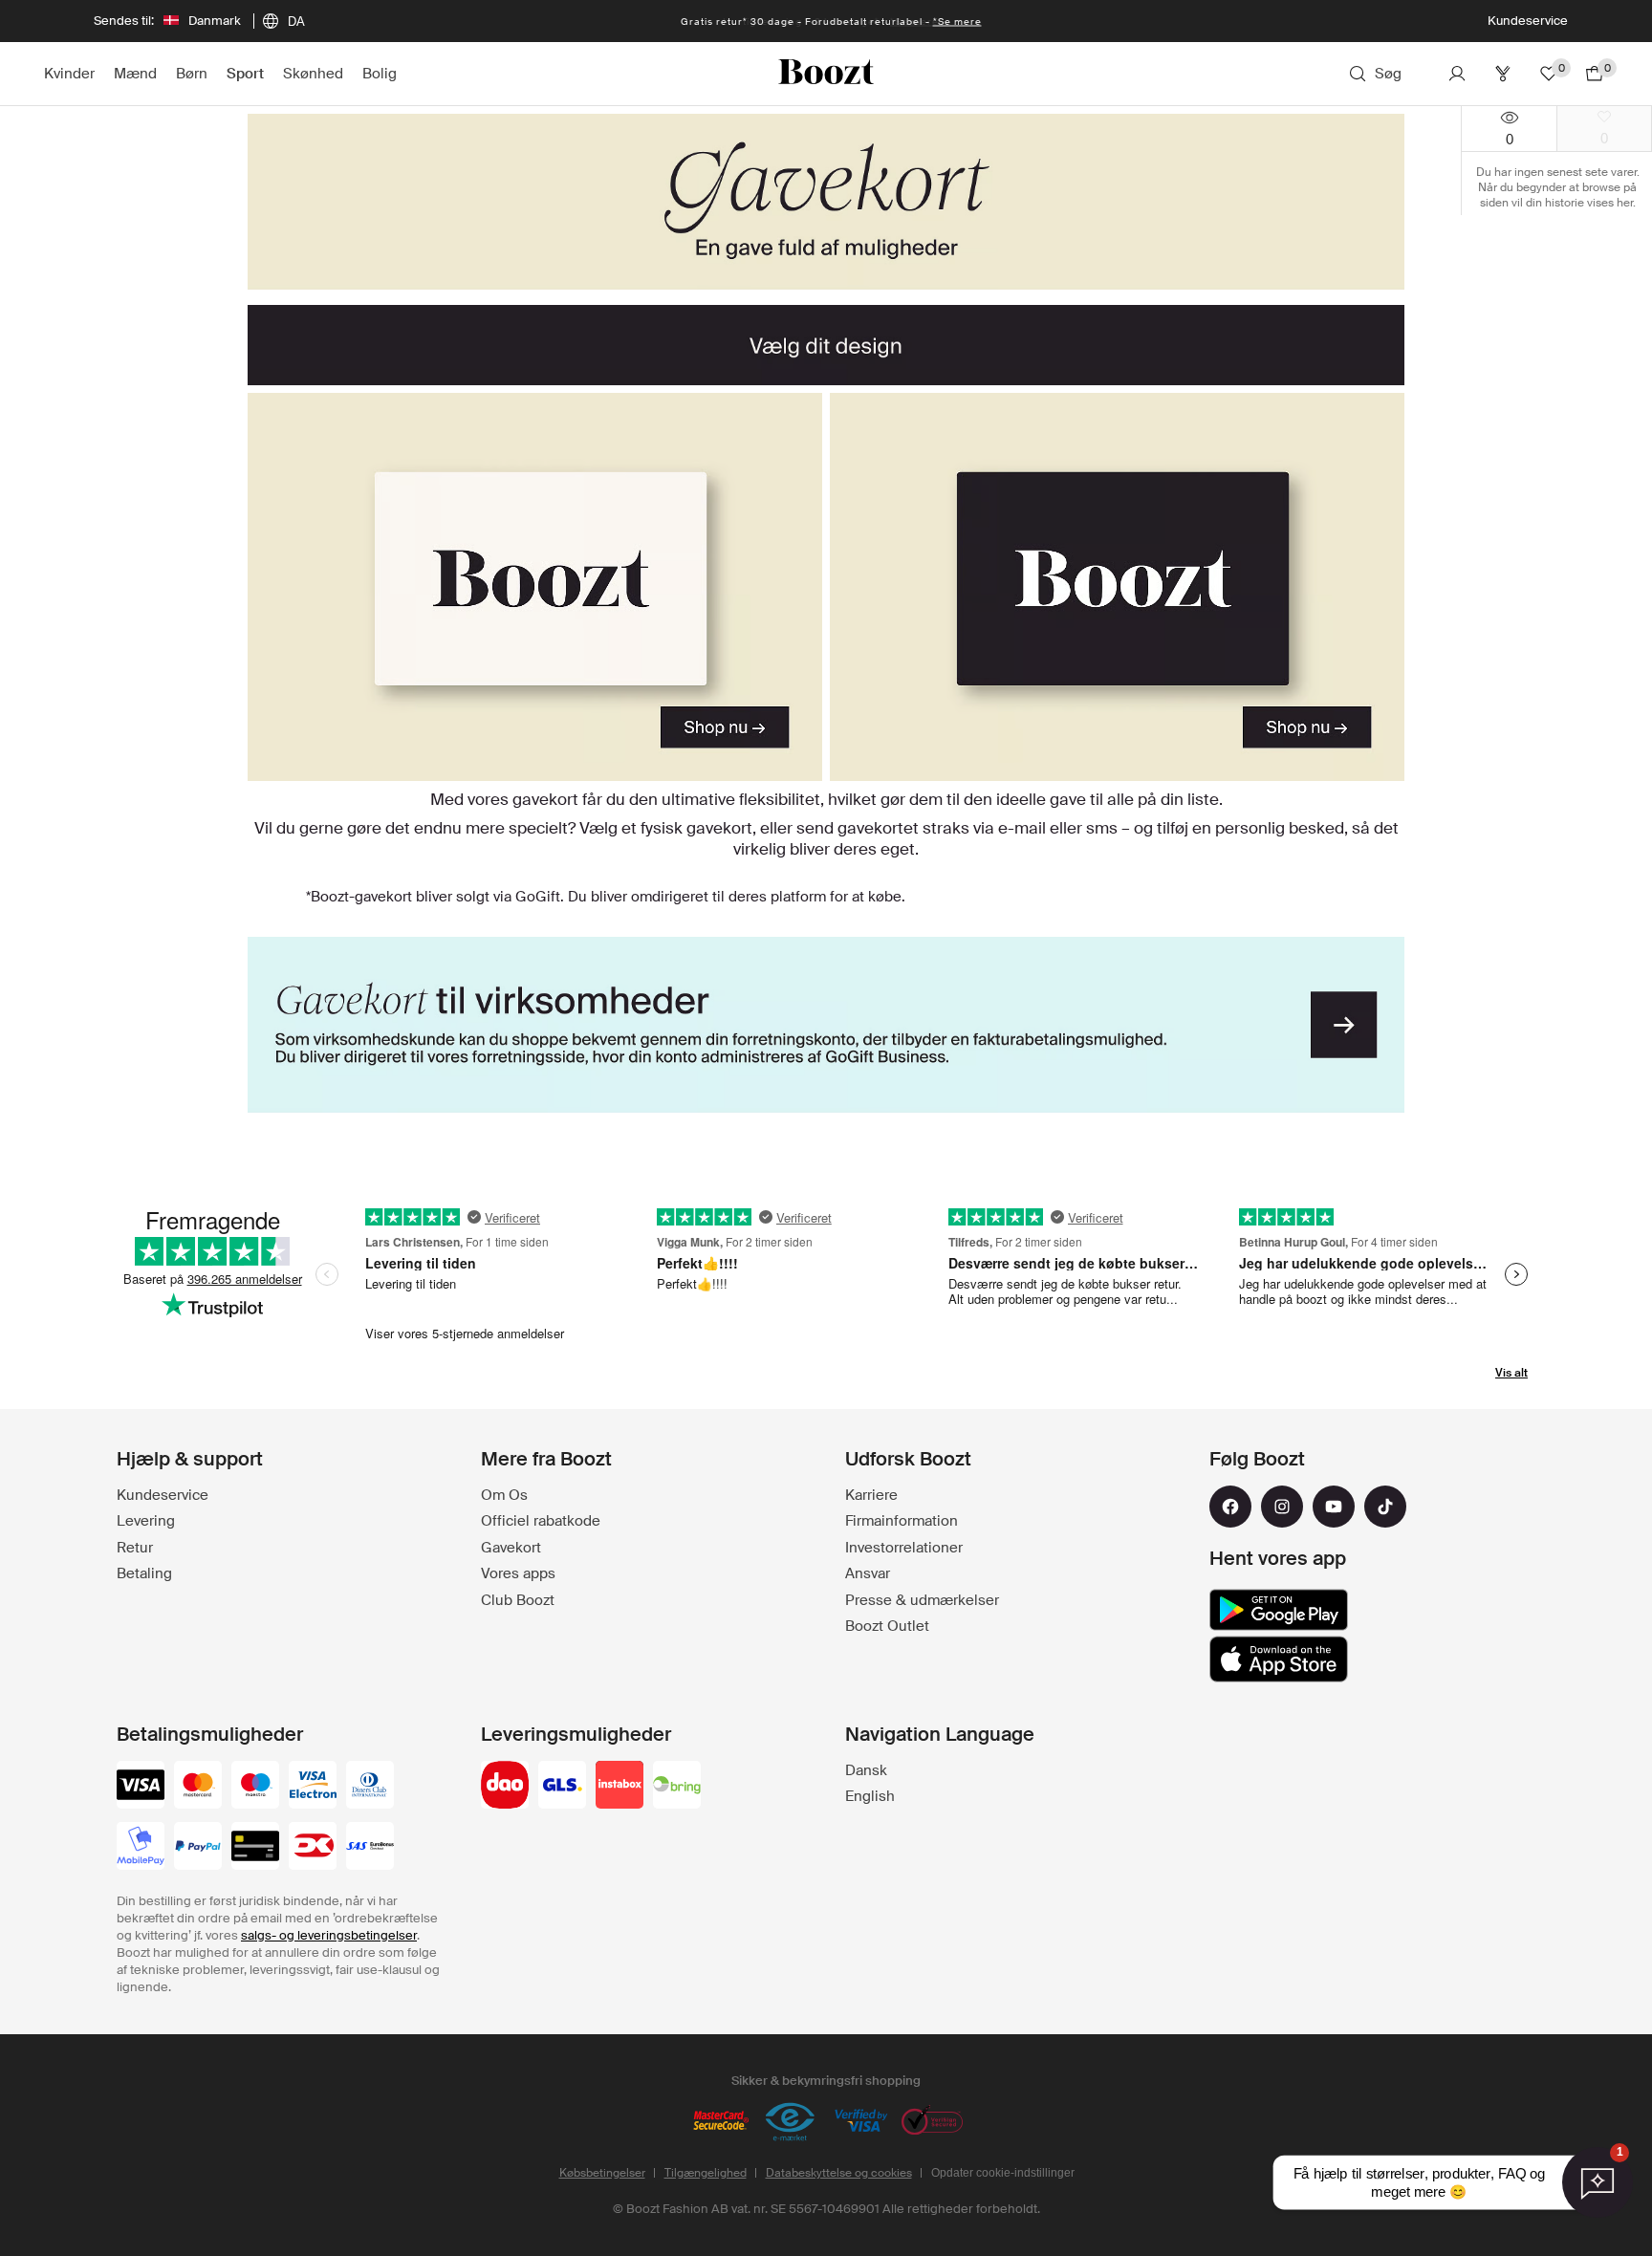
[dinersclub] (370, 1787)
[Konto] (1457, 74)
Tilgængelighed (706, 2173)
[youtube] (1334, 1507)
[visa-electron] (313, 1787)
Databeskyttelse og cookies (839, 2173)
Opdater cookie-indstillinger (1003, 2173)
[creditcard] (255, 1848)
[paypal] (198, 1848)
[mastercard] (198, 1787)
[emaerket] (791, 2122)
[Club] (1503, 74)
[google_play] (1279, 1610)
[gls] (562, 1787)
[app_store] (1279, 1659)
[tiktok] (1385, 1507)
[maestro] (255, 1787)
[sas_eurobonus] (370, 1848)
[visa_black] (141, 1787)
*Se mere (957, 22)
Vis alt (1511, 1373)
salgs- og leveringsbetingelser (329, 1935)
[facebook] (1230, 1507)
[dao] (505, 1787)
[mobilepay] (141, 1848)
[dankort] (313, 1848)
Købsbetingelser (602, 2173)
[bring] (677, 1787)
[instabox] (619, 1787)
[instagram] (1282, 1507)
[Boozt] (826, 74)
